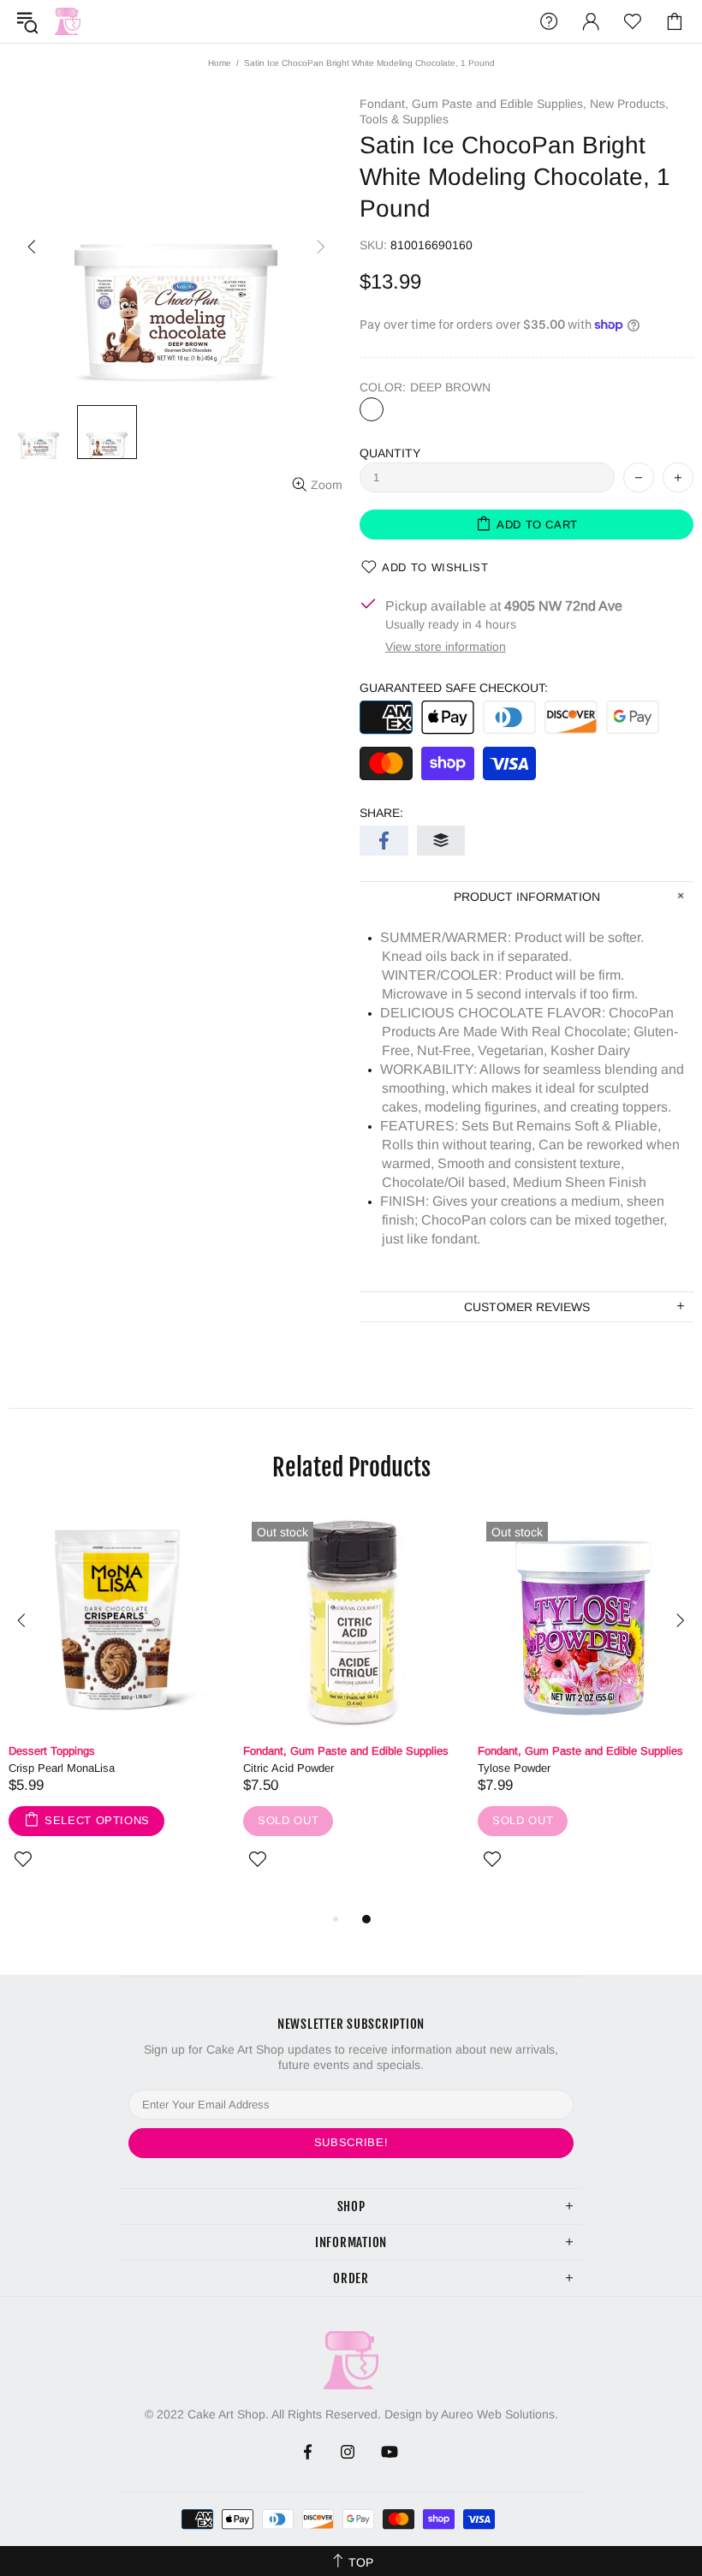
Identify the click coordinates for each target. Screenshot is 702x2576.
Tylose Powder (514, 1768)
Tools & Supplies (404, 119)
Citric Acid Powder (289, 1768)
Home (220, 63)
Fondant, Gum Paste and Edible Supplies (346, 1751)
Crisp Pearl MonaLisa (62, 1768)
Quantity (390, 453)
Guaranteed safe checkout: (454, 688)
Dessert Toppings (52, 1751)
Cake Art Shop (68, 21)
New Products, (629, 104)
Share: (381, 813)
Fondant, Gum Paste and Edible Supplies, (473, 104)
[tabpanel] (117, 1711)
